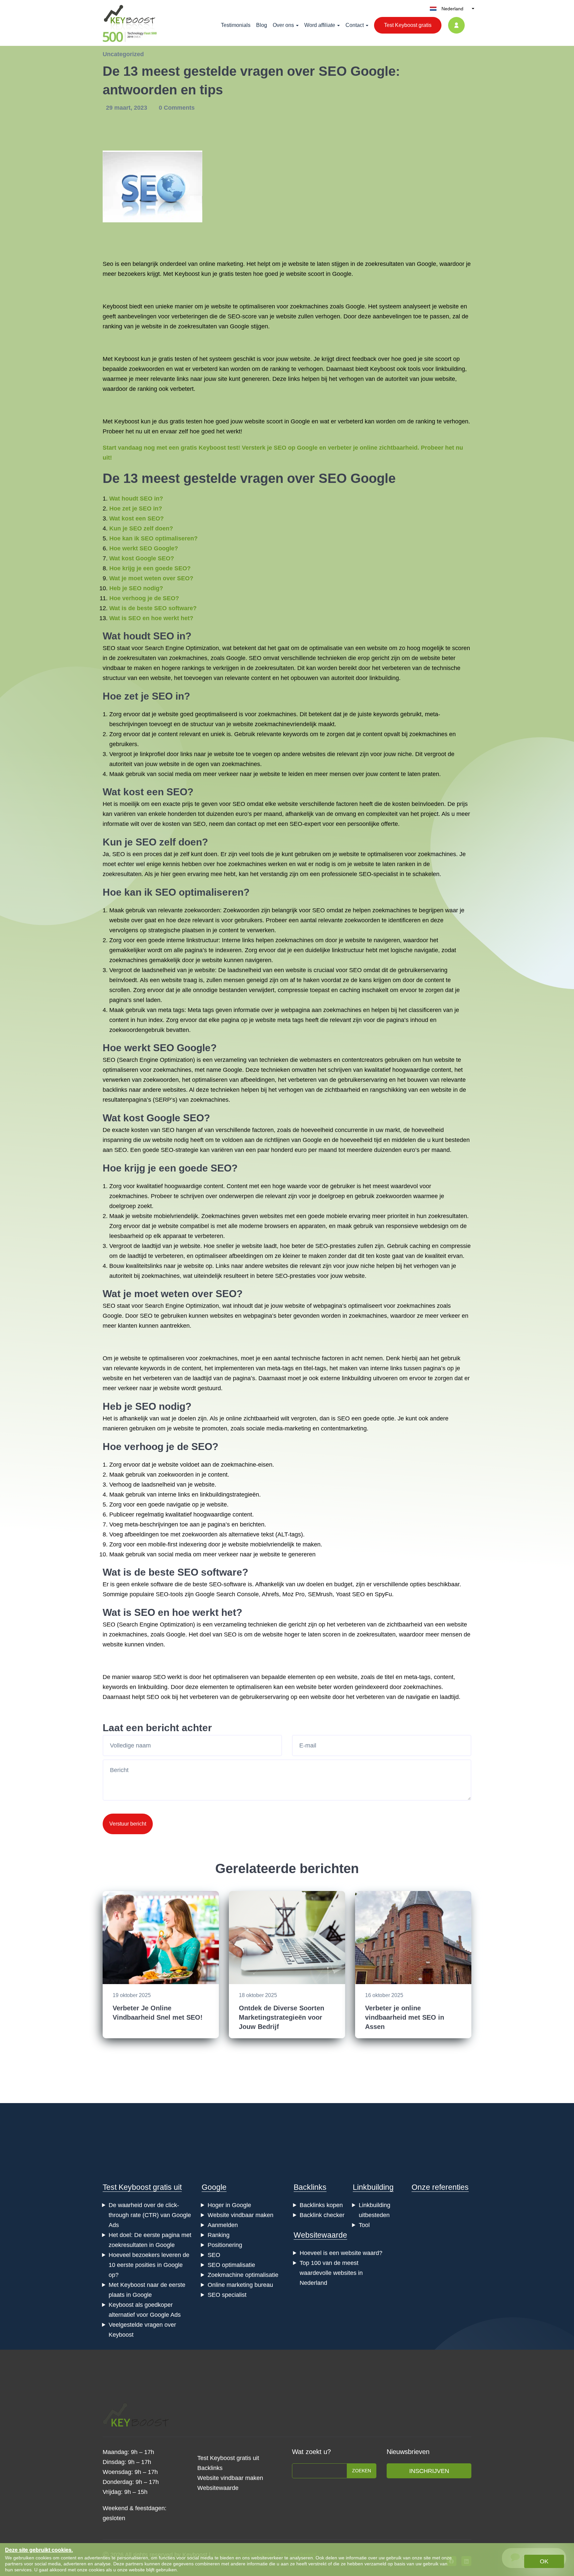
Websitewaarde (320, 2235)
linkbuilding (450, 369)
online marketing (221, 264)
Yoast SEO (350, 1594)
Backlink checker (322, 2215)
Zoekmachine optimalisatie (243, 2275)
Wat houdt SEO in (144, 636)
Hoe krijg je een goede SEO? (150, 568)
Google (214, 2187)
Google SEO (175, 1118)
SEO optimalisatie (231, 2265)
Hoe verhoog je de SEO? (144, 598)
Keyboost (187, 274)
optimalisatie (326, 648)
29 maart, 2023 (127, 108)
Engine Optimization (166, 1060)
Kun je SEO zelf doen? (141, 528)
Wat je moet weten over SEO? (151, 578)
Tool (364, 2225)
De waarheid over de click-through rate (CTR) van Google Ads (150, 2215)
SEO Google (357, 478)
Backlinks (310, 2187)
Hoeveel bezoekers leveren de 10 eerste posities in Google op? (149, 2265)
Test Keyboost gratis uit (142, 2187)
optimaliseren (257, 306)
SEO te (149, 1316)
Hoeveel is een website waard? (341, 2253)
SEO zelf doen (169, 842)
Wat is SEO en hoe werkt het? (151, 618)
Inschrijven (429, 2471)
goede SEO (205, 1168)
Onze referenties (440, 2187)
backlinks (115, 1090)
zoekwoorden (147, 369)
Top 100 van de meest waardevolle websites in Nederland (331, 2273)
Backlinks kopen (321, 2205)
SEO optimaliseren (199, 892)
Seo (108, 264)
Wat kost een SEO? (137, 518)
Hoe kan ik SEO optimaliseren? (153, 538)
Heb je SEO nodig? (136, 588)
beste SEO (173, 1572)
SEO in (168, 696)
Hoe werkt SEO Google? (144, 548)
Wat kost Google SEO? (142, 558)
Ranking (219, 2235)
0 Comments (177, 108)
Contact (355, 25)
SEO (214, 2255)
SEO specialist (227, 2295)
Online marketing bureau (240, 2285)
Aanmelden (223, 2225)
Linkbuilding (373, 2187)
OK (544, 2561)
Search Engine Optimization (182, 648)
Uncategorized (123, 54)
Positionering (225, 2245)
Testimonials (236, 25)
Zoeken (362, 2471)
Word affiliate (320, 25)
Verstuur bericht (128, 1824)
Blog (262, 25)
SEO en (152, 1612)
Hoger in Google (229, 2205)
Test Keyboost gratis (408, 25)
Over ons (283, 25)
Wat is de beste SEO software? (153, 608)
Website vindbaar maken (240, 2215)
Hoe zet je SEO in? (136, 508)
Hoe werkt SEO (138, 1048)
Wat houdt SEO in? (136, 499)
